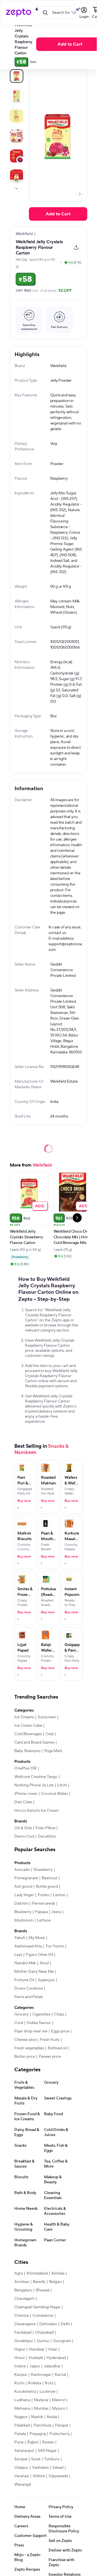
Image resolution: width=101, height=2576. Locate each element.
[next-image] (80, 194)
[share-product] (76, 247)
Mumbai (41, 2409)
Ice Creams (24, 1717)
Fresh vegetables (29, 2048)
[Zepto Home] (19, 13)
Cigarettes (41, 2014)
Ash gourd (23, 1887)
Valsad (58, 2468)
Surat (36, 2459)
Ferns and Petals (29, 1997)
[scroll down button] (17, 188)
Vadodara (40, 2468)
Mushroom (24, 1920)
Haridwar (37, 2349)
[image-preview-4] (17, 156)
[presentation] (17, 188)
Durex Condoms (29, 1989)
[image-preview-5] (17, 176)
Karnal (60, 2375)
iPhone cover (26, 1794)
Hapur (20, 2349)
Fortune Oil (24, 1980)
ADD (40, 1206)
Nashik (37, 2417)
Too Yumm (55, 1946)
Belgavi (55, 2282)
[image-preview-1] (17, 96)
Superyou (46, 1980)
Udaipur (21, 2468)
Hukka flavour (39, 2023)
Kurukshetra (25, 2392)
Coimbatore (43, 2316)
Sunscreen (47, 1717)
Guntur (43, 2341)
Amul (44, 1963)
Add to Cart (70, 44)
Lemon (59, 1895)
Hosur (20, 2358)
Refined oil (57, 2048)
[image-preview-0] (17, 76)
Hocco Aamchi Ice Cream (36, 1811)
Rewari (48, 2442)
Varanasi (22, 2476)
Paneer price (50, 2057)
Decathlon (47, 1837)
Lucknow (47, 2392)
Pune (19, 2442)
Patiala (20, 2434)
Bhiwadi (43, 2290)
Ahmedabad (37, 2273)
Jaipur (35, 2366)
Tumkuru (52, 2459)
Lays (18, 1955)
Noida (52, 2417)
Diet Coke (23, 1802)
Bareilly (39, 2282)
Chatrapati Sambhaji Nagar (37, 2307)
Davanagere (25, 2324)
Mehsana (22, 2409)
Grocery (21, 2014)
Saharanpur (24, 2451)
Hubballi (36, 2358)
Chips (59, 2014)
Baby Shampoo (27, 1751)
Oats (50, 1734)
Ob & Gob (23, 1828)
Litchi (62, 1785)
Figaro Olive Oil (39, 1955)
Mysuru (58, 2409)
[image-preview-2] (17, 116)
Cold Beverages (28, 1734)
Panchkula (42, 2425)
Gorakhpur (24, 2341)
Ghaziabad (44, 2333)
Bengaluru (23, 2290)
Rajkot (33, 2442)
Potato (43, 1895)
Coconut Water (54, 1794)
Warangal (23, 2485)
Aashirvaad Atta (28, 1946)
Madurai (41, 2400)
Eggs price (60, 2031)
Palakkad (22, 2425)
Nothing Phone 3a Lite (34, 1785)
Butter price (25, 2057)
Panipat (62, 2425)
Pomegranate (26, 1878)
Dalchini (21, 1903)
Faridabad (23, 2333)
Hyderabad (56, 2358)
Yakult (20, 1938)
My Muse (37, 1938)
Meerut (58, 2400)
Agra (19, 2273)
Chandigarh (24, 2299)
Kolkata (35, 2383)
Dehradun (48, 2324)
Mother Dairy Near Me (34, 1972)
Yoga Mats (53, 1751)
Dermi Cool (24, 1837)
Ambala (58, 2273)
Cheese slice (25, 2040)
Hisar (53, 2349)
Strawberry (43, 1870)
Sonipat (21, 2459)
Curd (19, 2023)
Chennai (22, 2316)
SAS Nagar (47, 2451)
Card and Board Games (34, 1742)
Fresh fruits (50, 2040)
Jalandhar (52, 2366)
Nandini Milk (25, 1963)
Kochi (19, 2383)
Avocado (22, 1870)
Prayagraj (38, 2434)
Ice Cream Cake (28, 1726)
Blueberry (23, 1912)
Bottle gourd (47, 1887)
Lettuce (44, 1920)
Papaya (41, 1912)
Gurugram (62, 2341)
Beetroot (50, 1878)
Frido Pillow (45, 1828)
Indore (20, 2366)
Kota (49, 2383)
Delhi (65, 2324)
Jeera (56, 1912)
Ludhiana (22, 2400)
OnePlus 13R (26, 1768)
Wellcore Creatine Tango (36, 1777)
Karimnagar (41, 2375)
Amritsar (22, 2282)
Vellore (39, 2476)
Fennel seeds (43, 1903)
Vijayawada (58, 2476)
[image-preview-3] (17, 136)
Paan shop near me (31, 2031)
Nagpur (21, 2417)
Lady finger (24, 1895)
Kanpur (21, 2375)
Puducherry (60, 2434)
